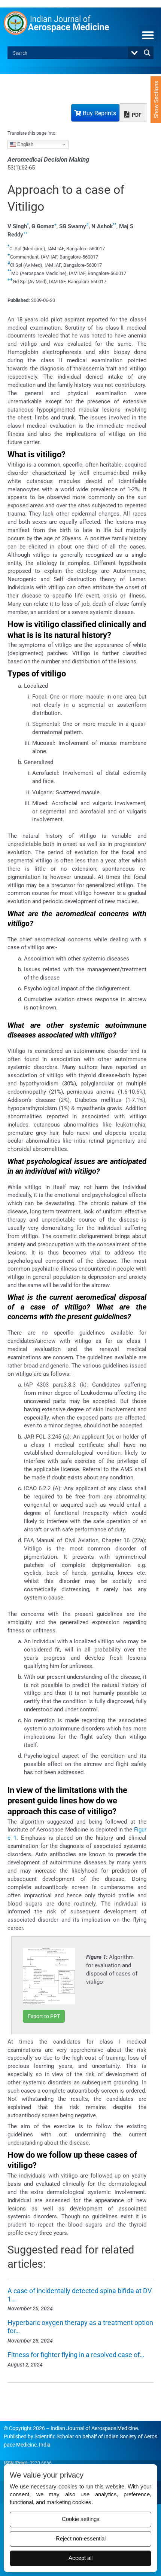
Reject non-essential (81, 2539)
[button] (148, 35)
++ (25, 233)
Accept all (80, 2558)
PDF (136, 115)
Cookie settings (81, 2519)
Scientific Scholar (54, 2436)
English (25, 144)
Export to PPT (44, 2016)
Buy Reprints (99, 113)
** (115, 225)
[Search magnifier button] (147, 53)
